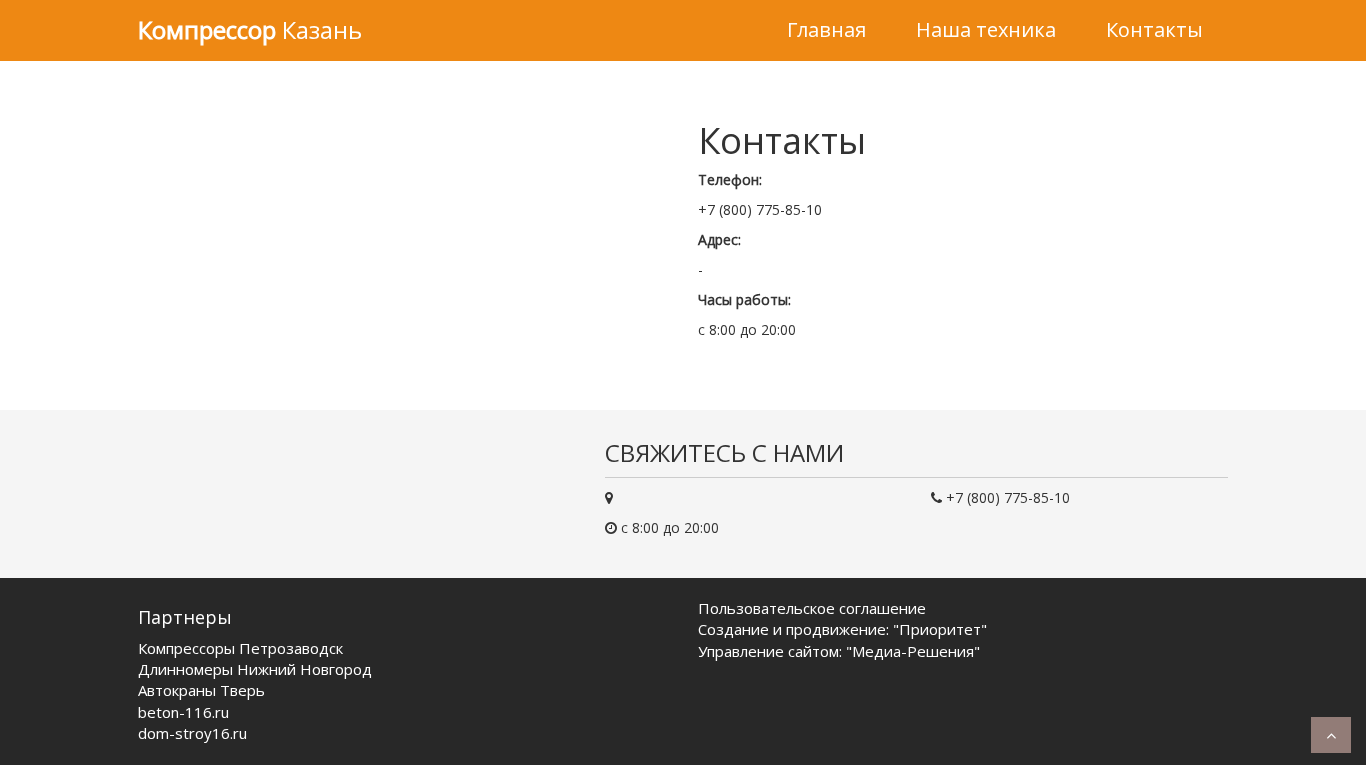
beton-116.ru (183, 712)
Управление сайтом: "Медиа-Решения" (839, 651)
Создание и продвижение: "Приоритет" (842, 629)
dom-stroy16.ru (192, 733)
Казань (250, 29)
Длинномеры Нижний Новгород (255, 669)
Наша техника (986, 29)
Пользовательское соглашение (812, 608)
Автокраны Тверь (201, 690)
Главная (826, 29)
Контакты (1154, 29)
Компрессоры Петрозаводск (240, 648)
